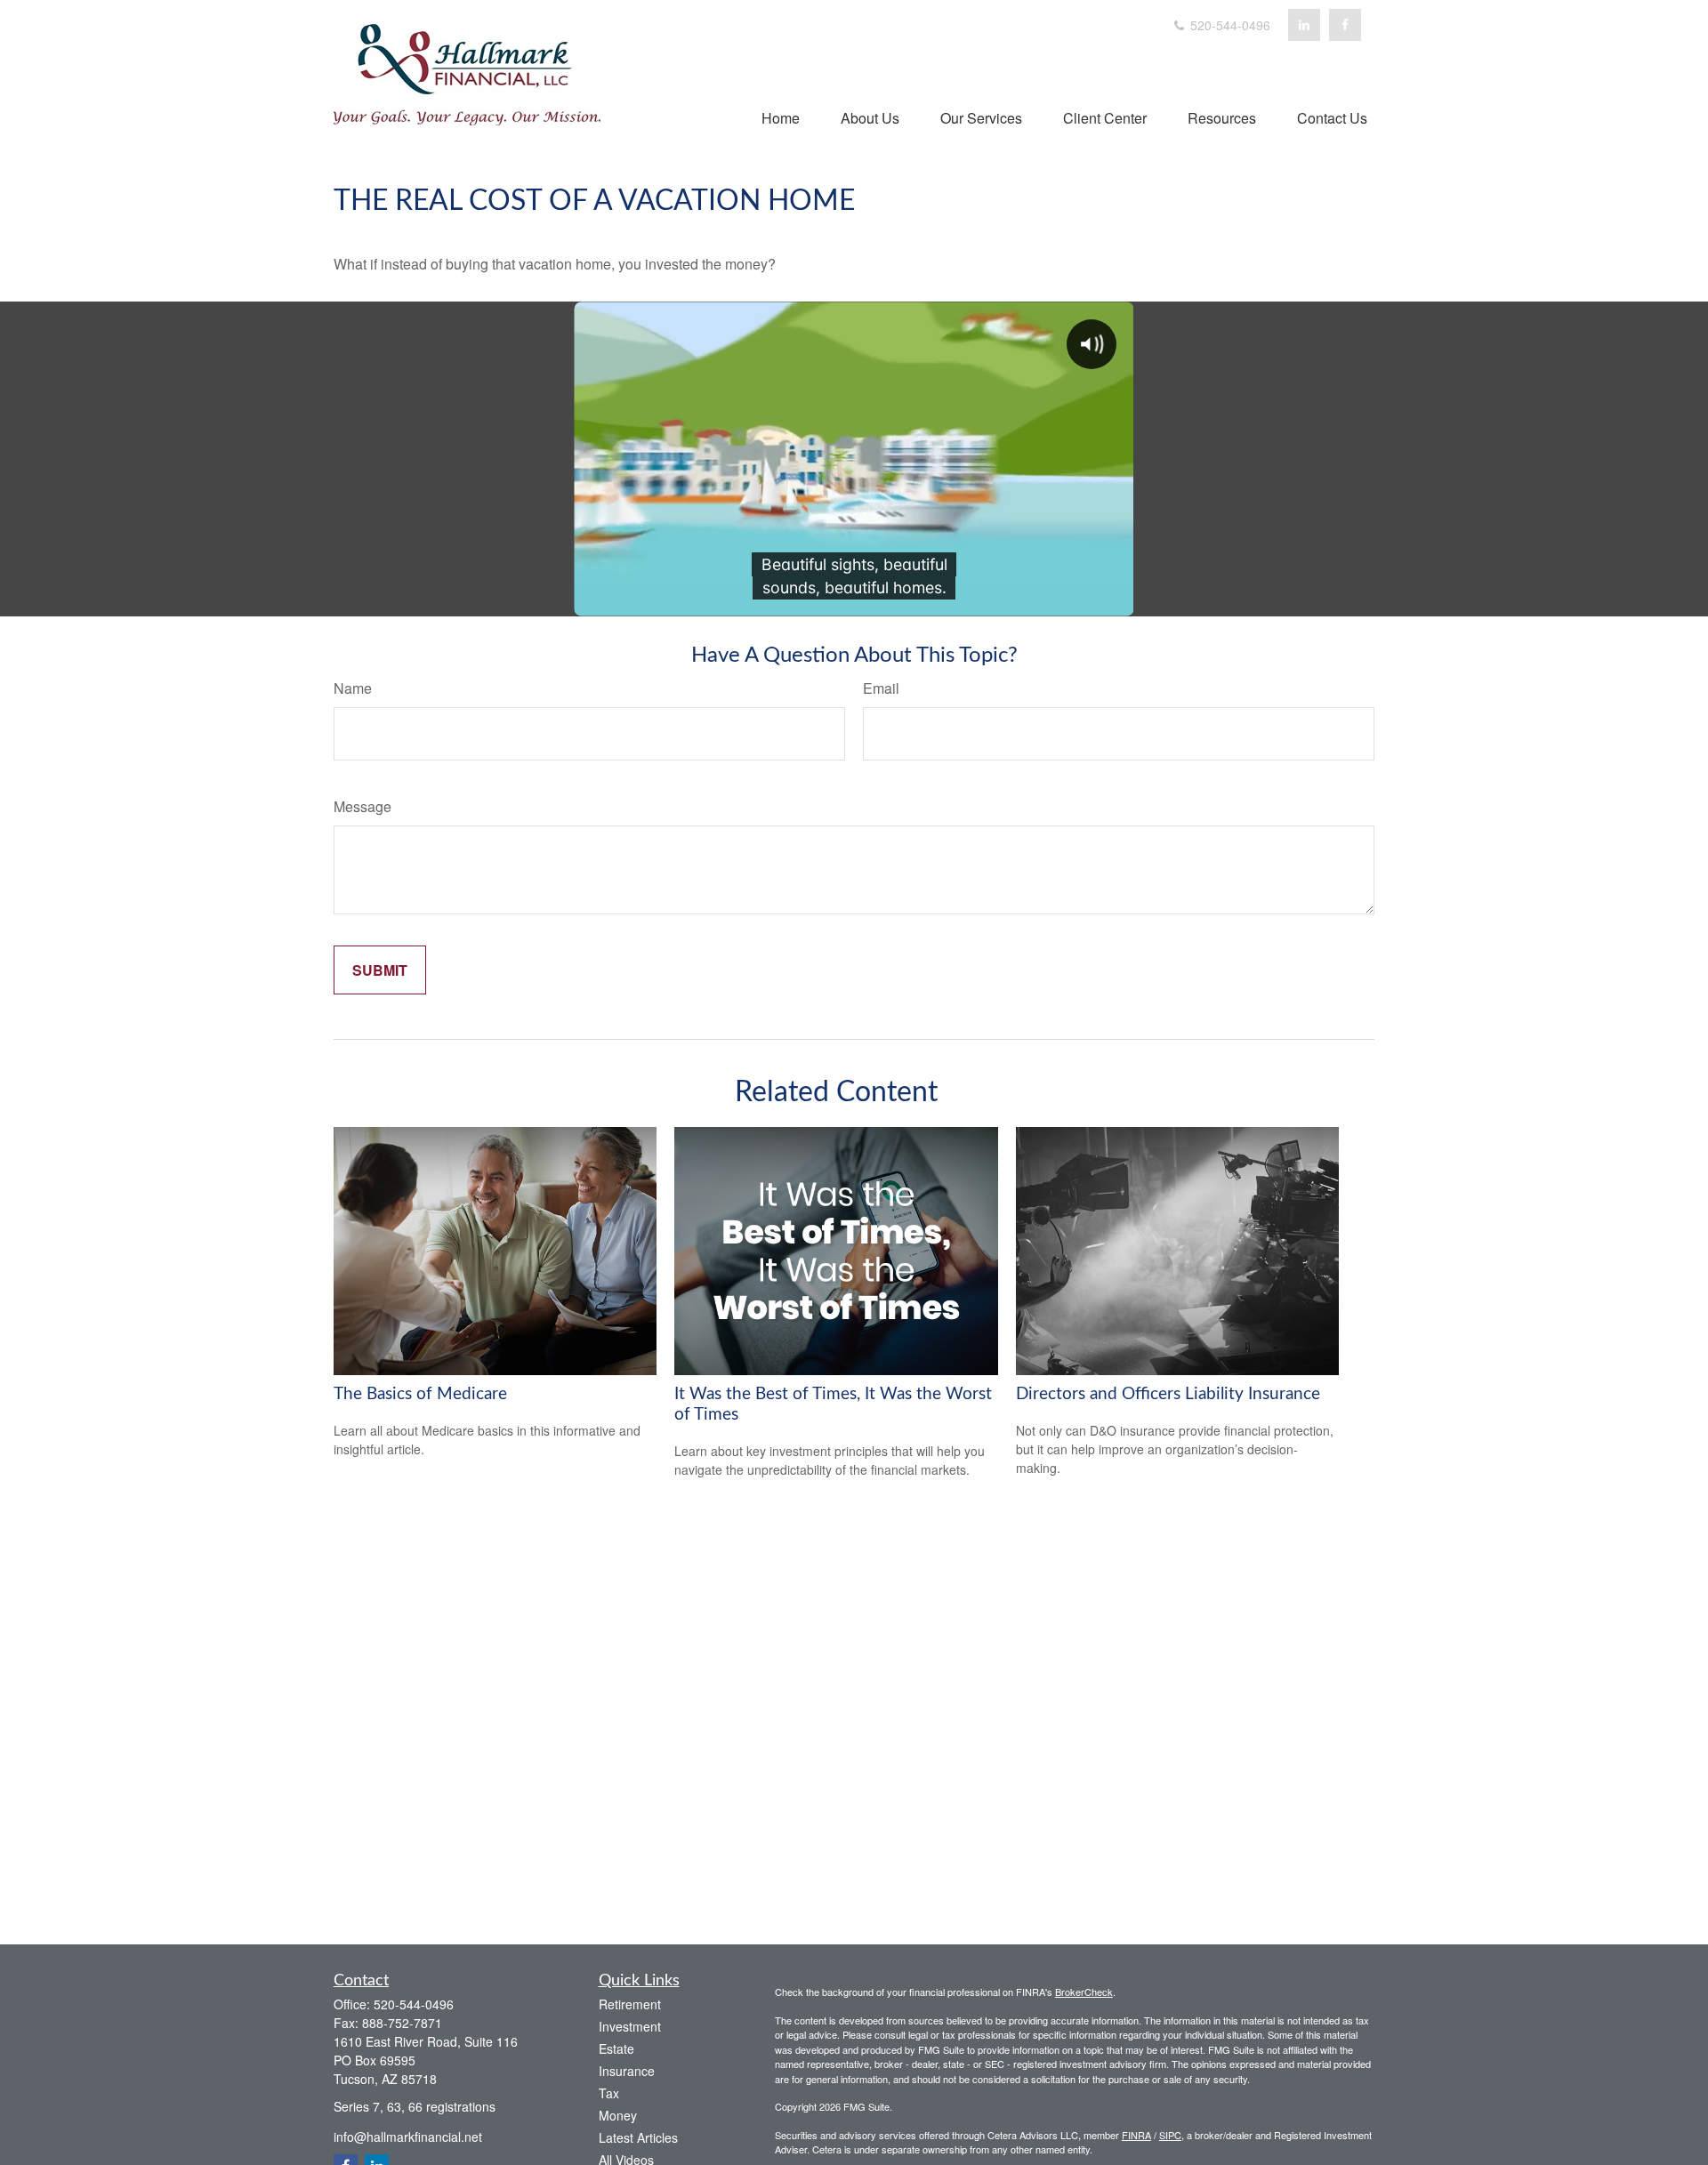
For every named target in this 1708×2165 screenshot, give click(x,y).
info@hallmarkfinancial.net (408, 2137)
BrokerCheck (1084, 1992)
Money (618, 2115)
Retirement (630, 2004)
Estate (616, 2048)
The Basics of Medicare (420, 1394)
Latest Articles (638, 2137)
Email (881, 688)
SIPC (1170, 2135)
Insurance (627, 2071)
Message (363, 806)
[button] (781, 117)
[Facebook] (1345, 25)
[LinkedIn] (1304, 25)
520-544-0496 (1229, 25)
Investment (630, 2026)
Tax (609, 2093)
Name (353, 688)
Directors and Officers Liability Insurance (1168, 1394)
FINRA (1136, 2135)
